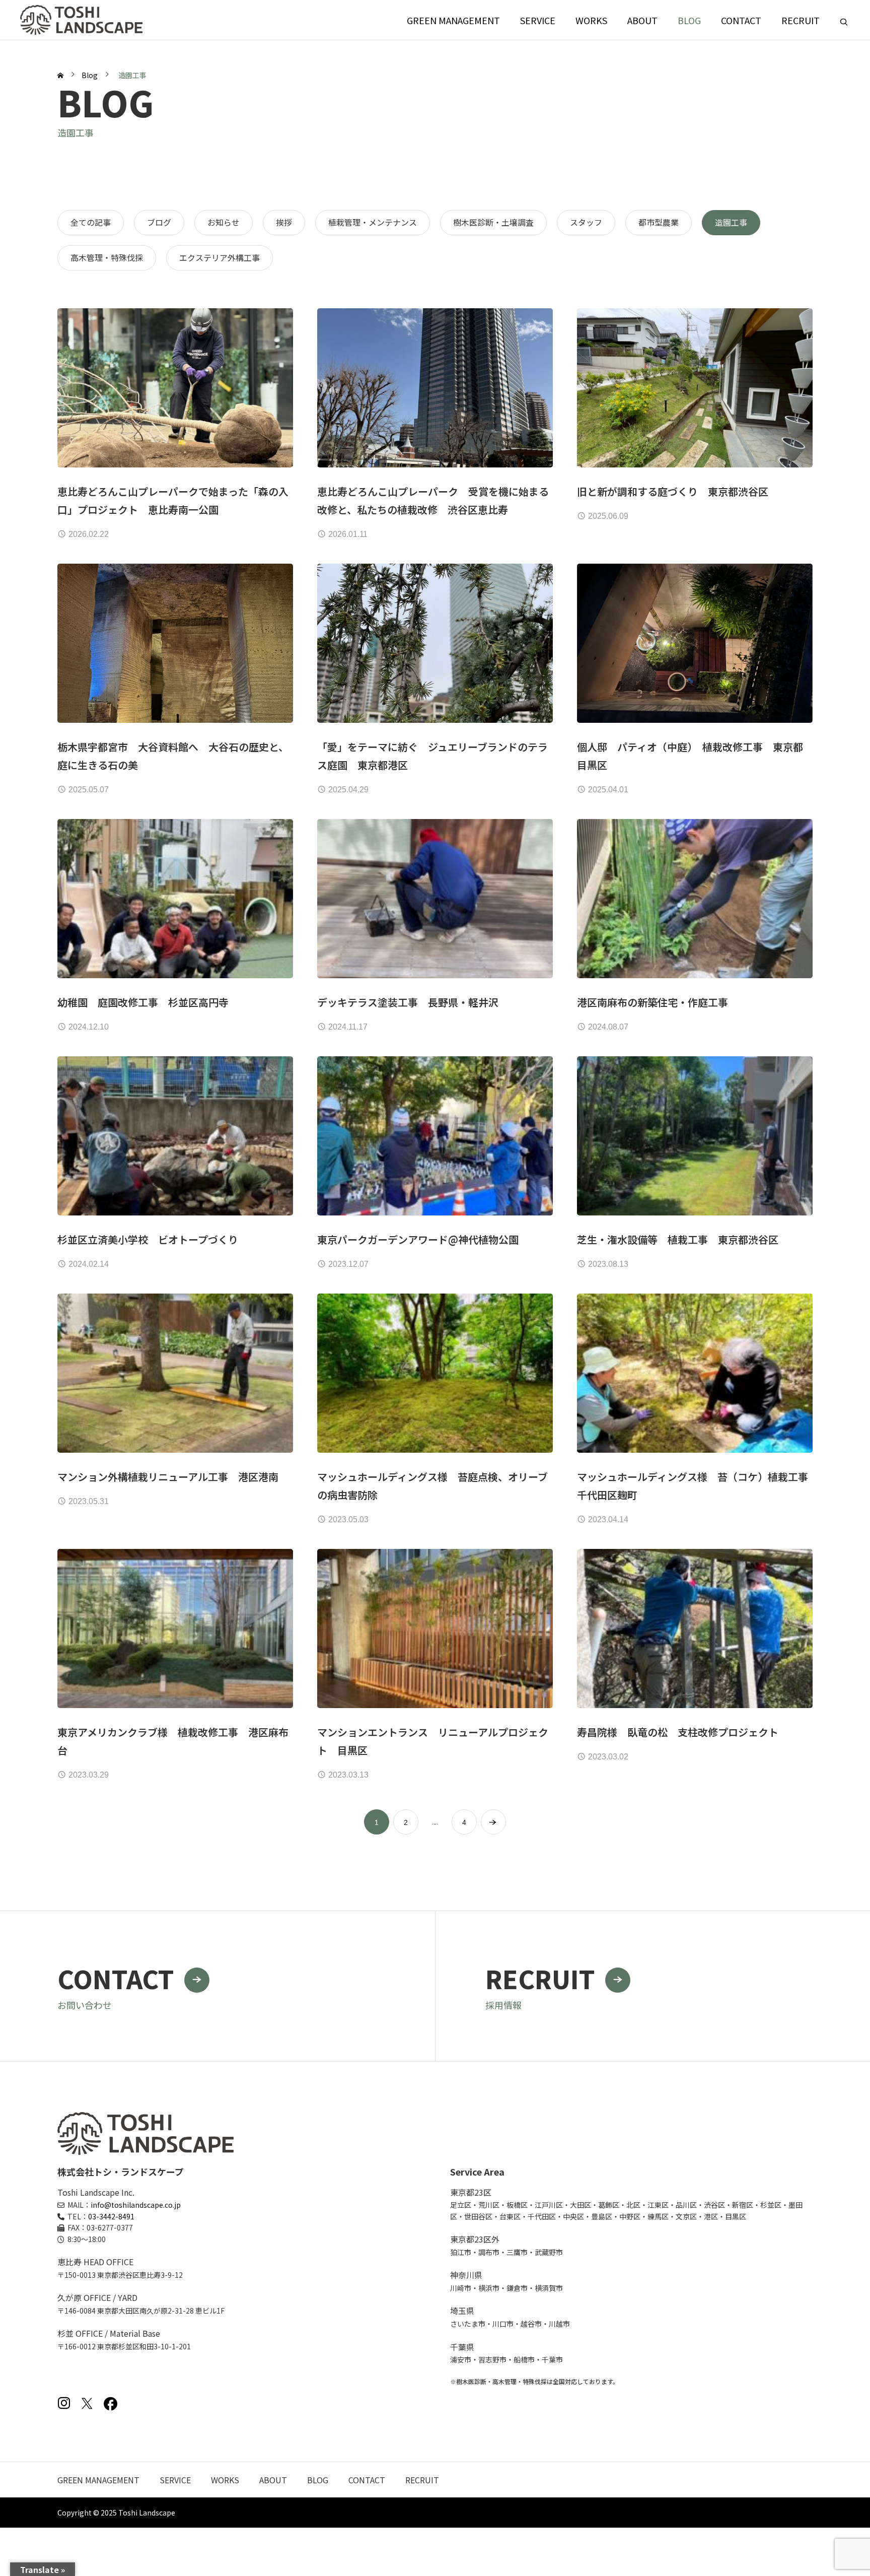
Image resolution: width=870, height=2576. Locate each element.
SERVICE (538, 20)
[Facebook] (110, 2403)
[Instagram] (64, 2403)
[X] (87, 2403)
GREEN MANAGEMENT (453, 20)
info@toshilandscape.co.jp (136, 2205)
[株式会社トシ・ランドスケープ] (81, 20)
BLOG (689, 20)
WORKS (591, 20)
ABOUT (642, 20)
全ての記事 (91, 222)
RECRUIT (801, 20)
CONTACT (741, 20)
